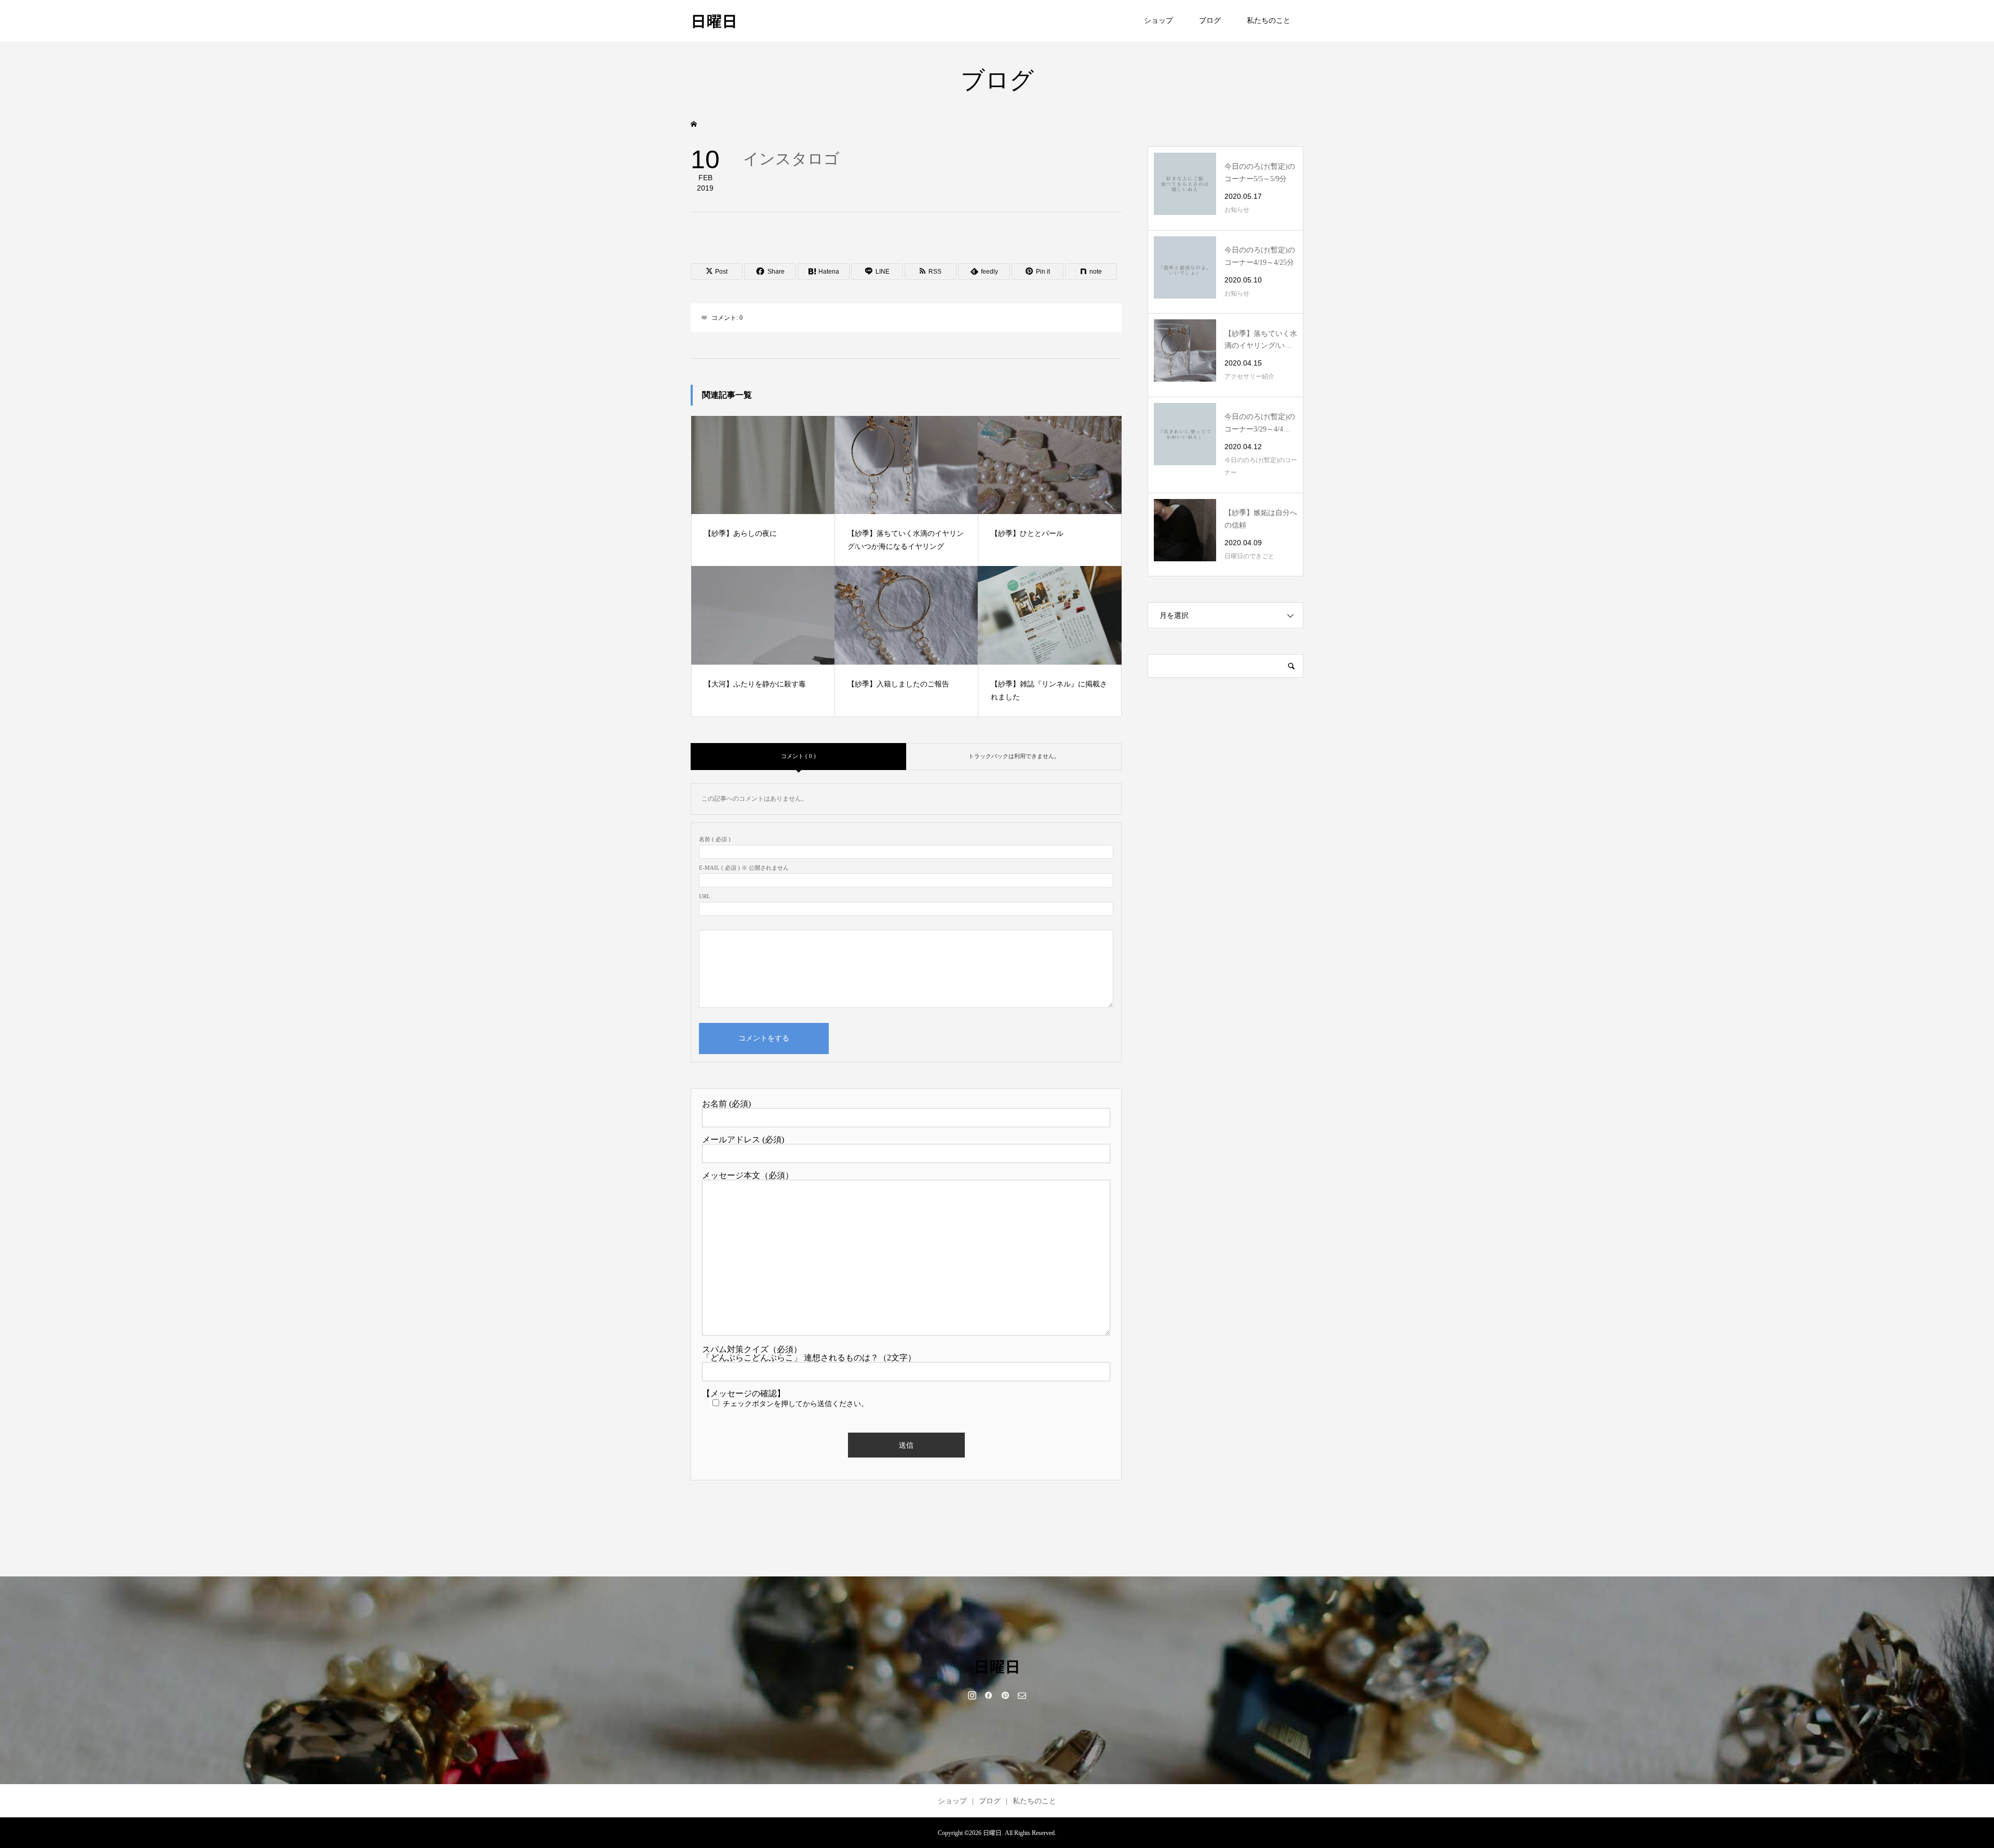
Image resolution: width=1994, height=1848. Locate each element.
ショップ (1158, 21)
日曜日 (714, 20)
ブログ (1210, 21)
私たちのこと (1269, 21)
